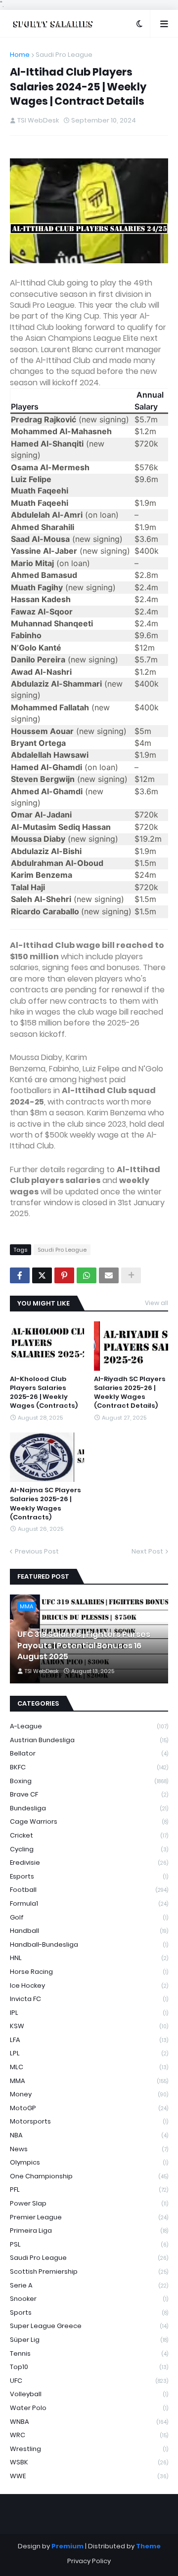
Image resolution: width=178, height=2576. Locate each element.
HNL (89, 1958)
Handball (89, 1931)
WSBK (89, 2462)
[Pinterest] (64, 1275)
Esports (89, 1876)
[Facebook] (20, 1275)
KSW (89, 2026)
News (89, 2149)
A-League (89, 1726)
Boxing (89, 1781)
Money (89, 2094)
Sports (89, 2312)
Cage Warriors (89, 1821)
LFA (89, 2040)
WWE (89, 2476)
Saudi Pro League (64, 55)
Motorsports (89, 2121)
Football (89, 1890)
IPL (89, 2013)
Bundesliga (89, 1808)
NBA (89, 2135)
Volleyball (89, 2394)
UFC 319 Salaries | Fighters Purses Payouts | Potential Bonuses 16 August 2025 (84, 1646)
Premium (67, 2546)
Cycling (89, 1849)
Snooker (89, 2299)
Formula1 (89, 1903)
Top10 (89, 2367)
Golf (89, 1917)
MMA (89, 2081)
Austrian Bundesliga (89, 1740)
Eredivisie (89, 1862)
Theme (148, 2546)
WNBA (89, 2422)
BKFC (89, 1767)
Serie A (89, 2285)
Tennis (89, 2353)
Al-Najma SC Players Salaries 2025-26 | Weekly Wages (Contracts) (45, 1504)
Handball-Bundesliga (89, 1944)
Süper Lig (89, 2340)
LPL (89, 2053)
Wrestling (89, 2449)
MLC (89, 2067)
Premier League (89, 2217)
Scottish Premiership (89, 2271)
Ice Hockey (89, 1985)
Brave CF (89, 1794)
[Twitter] (42, 1275)
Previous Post (37, 1551)
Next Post (147, 1551)
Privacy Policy (89, 2561)
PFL (89, 2189)
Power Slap (89, 2203)
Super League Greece (89, 2326)
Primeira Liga (89, 2230)
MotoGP (89, 2108)
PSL (89, 2244)
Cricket (89, 1835)
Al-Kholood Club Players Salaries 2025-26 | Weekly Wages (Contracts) (44, 1393)
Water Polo (89, 2408)
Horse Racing (89, 1972)
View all (156, 1303)
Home (20, 55)
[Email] (109, 1275)
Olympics (89, 2162)
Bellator (89, 1753)
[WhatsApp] (87, 1275)
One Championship (89, 2176)
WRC (89, 2435)
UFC (89, 2381)
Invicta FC (89, 1999)
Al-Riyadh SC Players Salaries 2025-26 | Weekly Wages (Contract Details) (130, 1393)
